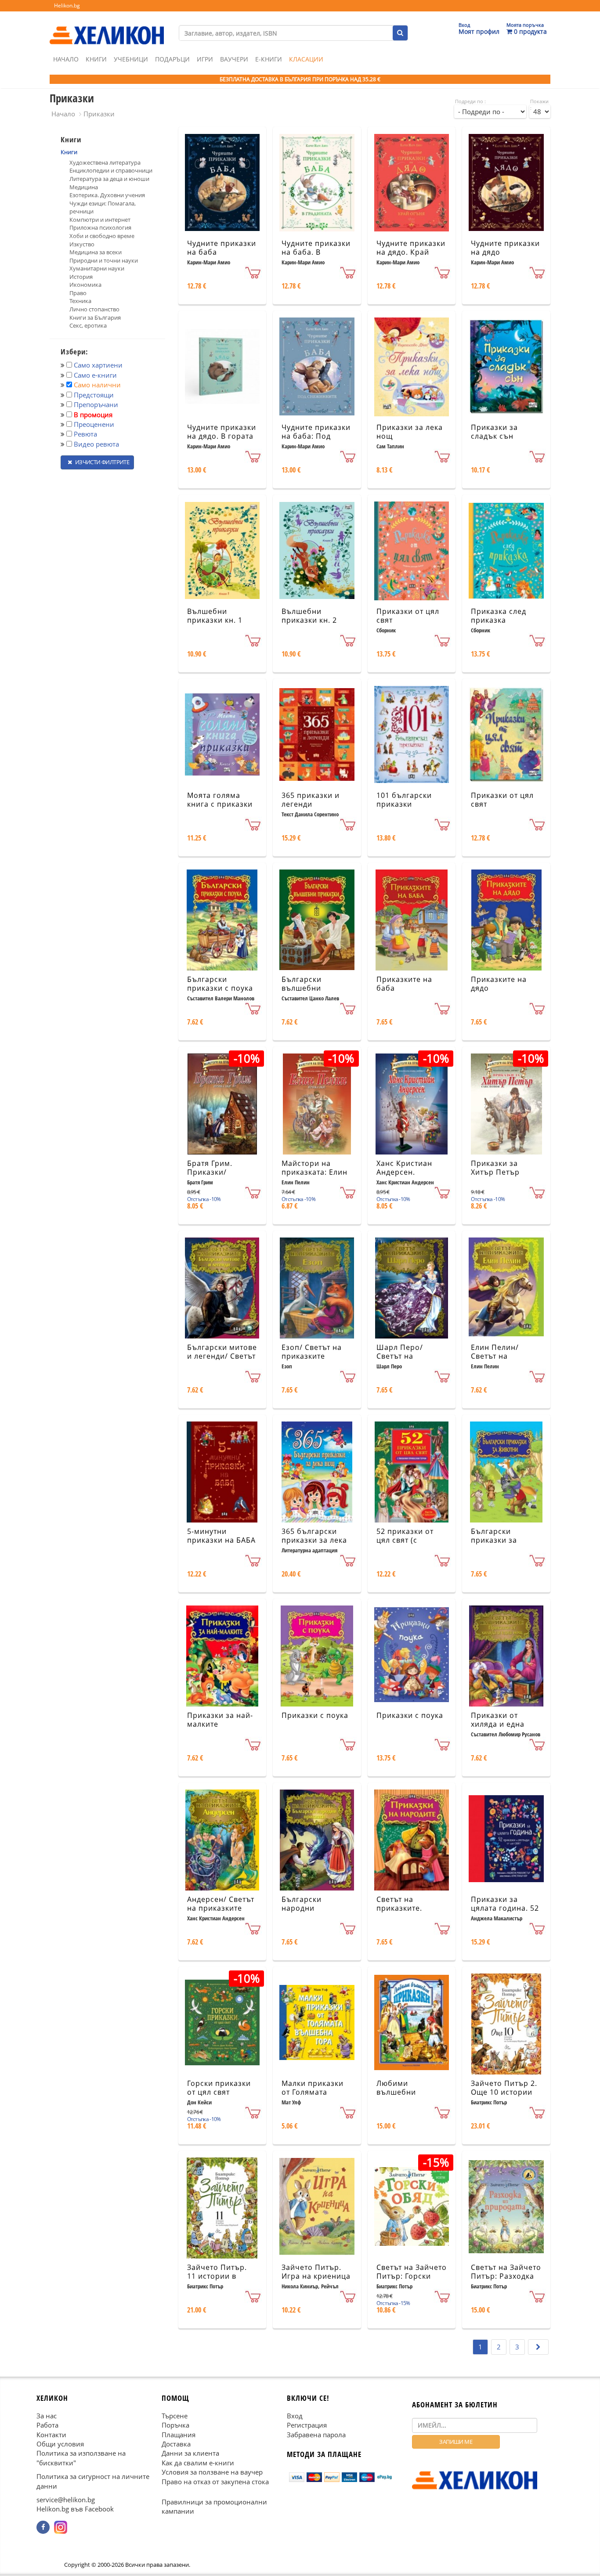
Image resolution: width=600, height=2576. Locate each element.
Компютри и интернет (100, 220)
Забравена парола (316, 2435)
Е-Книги (269, 59)
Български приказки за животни (494, 1541)
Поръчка (175, 2425)
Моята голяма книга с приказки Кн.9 (220, 805)
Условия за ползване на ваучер (212, 2472)
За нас (47, 2416)
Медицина (84, 187)
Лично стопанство (94, 309)
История (81, 277)
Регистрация (307, 2425)
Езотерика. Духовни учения (107, 195)
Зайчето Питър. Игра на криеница (316, 2272)
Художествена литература (105, 162)
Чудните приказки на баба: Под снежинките (316, 437)
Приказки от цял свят (408, 616)
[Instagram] (61, 2527)
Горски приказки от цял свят (219, 2088)
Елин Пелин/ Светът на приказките (495, 1357)
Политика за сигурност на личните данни (93, 2481)
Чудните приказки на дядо (505, 248)
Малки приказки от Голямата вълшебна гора (313, 2093)
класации (306, 59)
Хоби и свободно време (102, 236)
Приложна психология (100, 227)
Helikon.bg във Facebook (75, 2509)
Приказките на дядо (499, 984)
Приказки (99, 114)
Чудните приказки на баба (222, 248)
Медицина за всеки (96, 252)
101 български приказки (404, 800)
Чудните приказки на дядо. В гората (222, 432)
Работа (47, 2425)
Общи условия (60, 2444)
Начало (66, 59)
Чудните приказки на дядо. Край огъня (411, 253)
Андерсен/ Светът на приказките (221, 1904)
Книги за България (95, 317)
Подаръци (172, 59)
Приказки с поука (315, 1715)
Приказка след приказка (499, 616)
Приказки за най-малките (220, 1720)
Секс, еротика (88, 325)
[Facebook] (43, 2527)
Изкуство (82, 244)
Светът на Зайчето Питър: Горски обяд (412, 2277)
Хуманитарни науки (97, 268)
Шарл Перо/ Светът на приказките (400, 1357)
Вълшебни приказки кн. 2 (309, 616)
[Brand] (107, 27)
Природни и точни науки (104, 260)
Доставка (176, 2444)
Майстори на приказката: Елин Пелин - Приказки (315, 1173)
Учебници (131, 59)
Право (78, 293)
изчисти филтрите (101, 462)
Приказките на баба (404, 984)
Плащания (179, 2435)
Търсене (175, 2416)
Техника (80, 301)
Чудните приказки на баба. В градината (316, 253)
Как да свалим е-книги (198, 2463)
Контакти (51, 2435)
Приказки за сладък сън (494, 432)
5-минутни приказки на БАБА (221, 1536)
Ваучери (234, 59)
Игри (205, 59)
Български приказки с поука (220, 984)
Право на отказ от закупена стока (215, 2482)
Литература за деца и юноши (109, 179)
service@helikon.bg (66, 2500)
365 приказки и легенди (311, 800)
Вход (295, 2416)
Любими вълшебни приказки (396, 2093)
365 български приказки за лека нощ (314, 1541)
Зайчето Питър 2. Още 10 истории (504, 2088)
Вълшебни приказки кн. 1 (215, 616)
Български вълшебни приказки (302, 989)
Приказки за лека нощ (410, 432)
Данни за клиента (190, 2453)
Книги (96, 59)
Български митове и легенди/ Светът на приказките (222, 1357)
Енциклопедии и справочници (111, 170)
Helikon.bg (67, 5)
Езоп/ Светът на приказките (312, 1352)
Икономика (85, 285)
